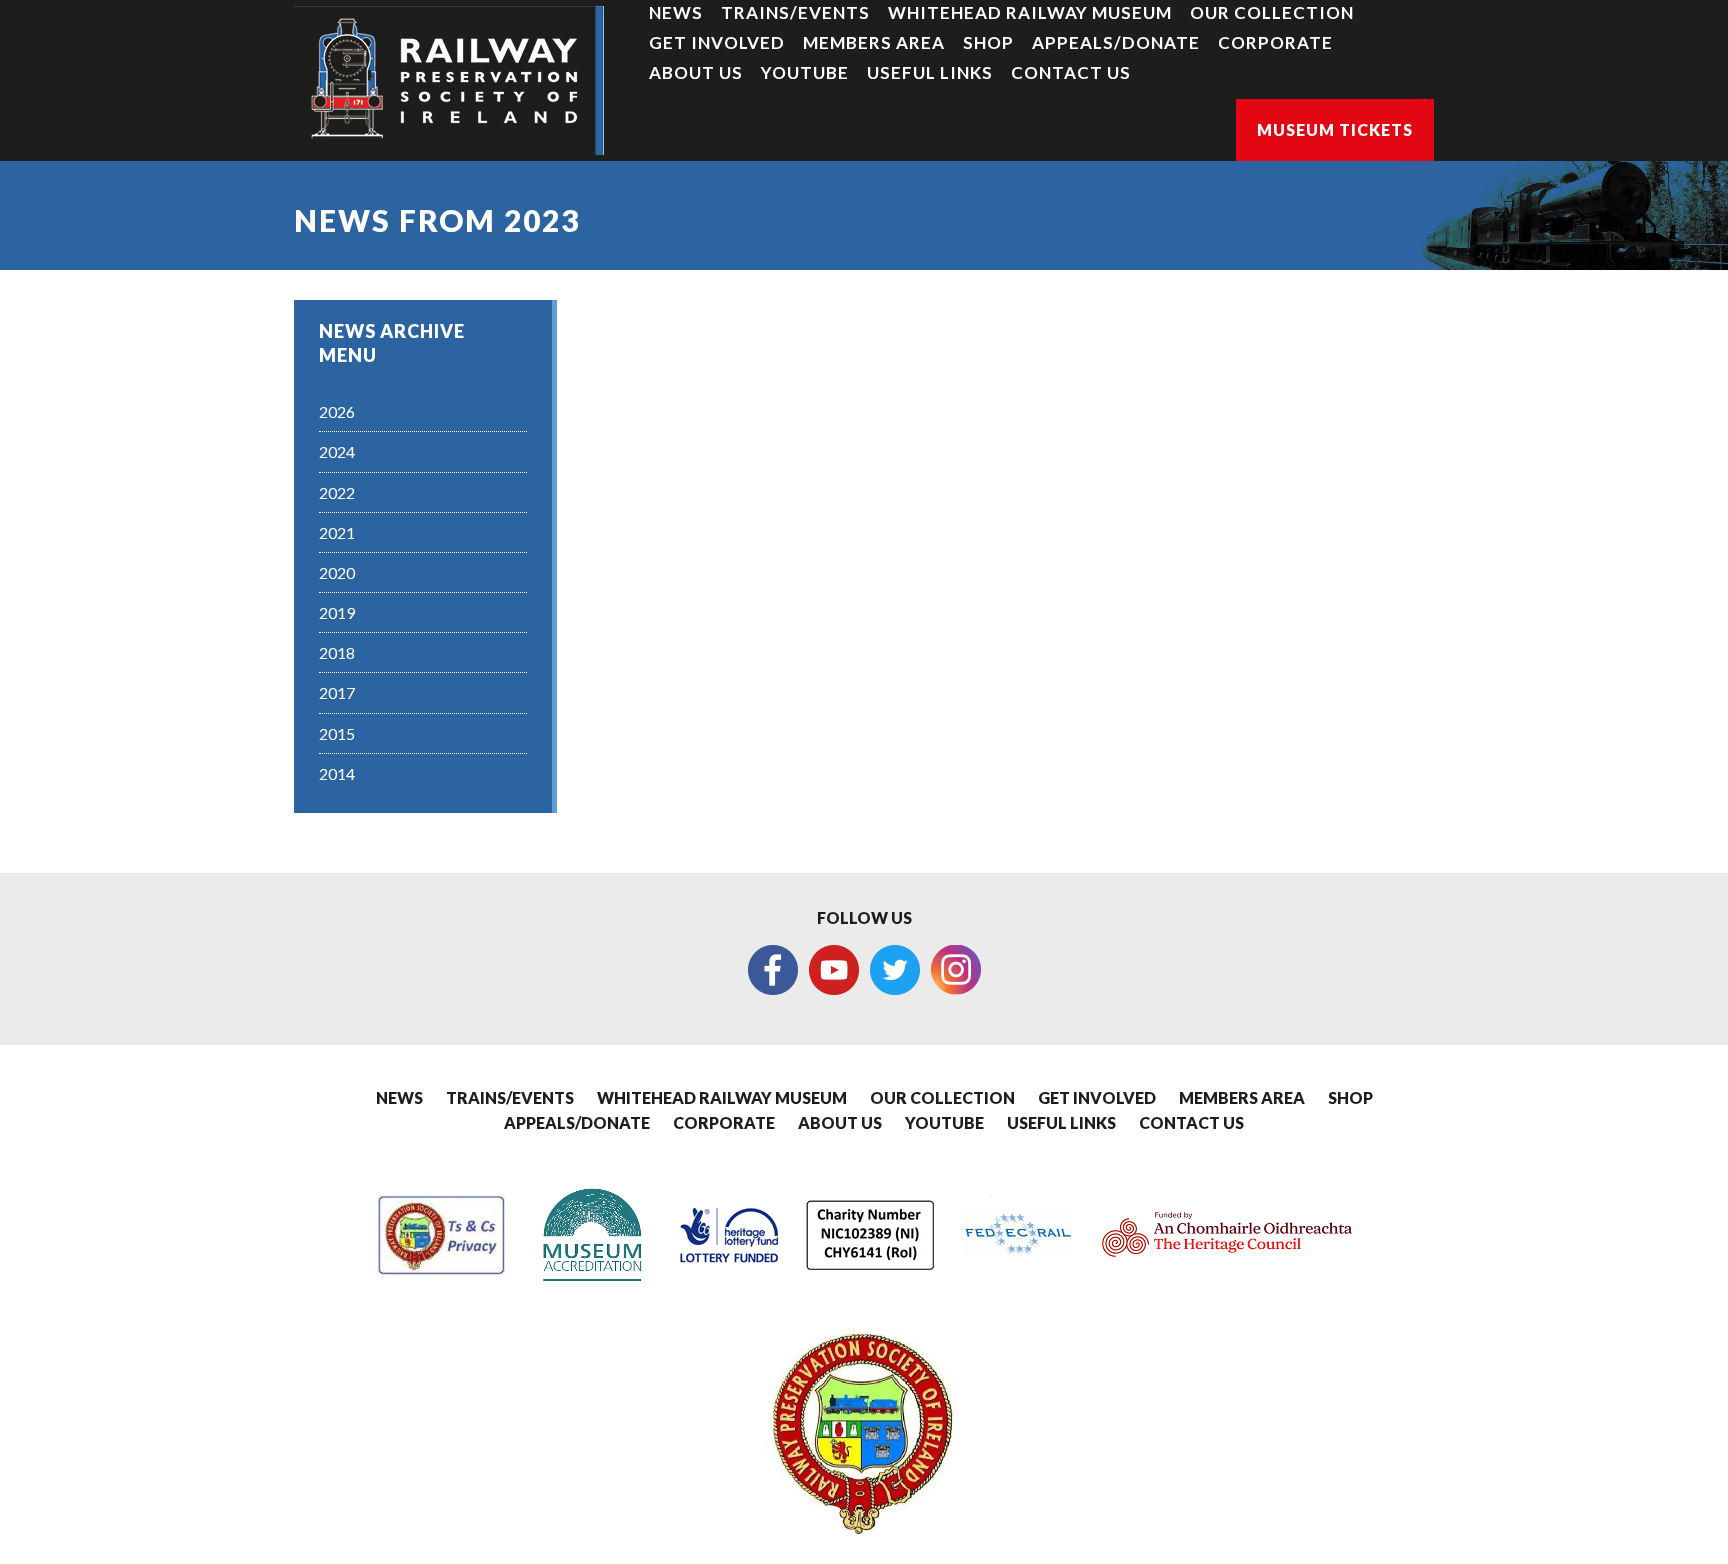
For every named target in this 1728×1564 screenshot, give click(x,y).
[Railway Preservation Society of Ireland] (449, 80)
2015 (337, 733)
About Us (696, 72)
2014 (337, 773)
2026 (337, 411)
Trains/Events (795, 12)
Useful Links (930, 72)
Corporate (1275, 42)
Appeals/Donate (1116, 42)
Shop (988, 42)
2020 (337, 572)
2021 (337, 532)
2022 (337, 492)
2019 (337, 612)
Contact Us (1071, 72)
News (676, 12)
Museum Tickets (1335, 129)
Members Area (874, 42)
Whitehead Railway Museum (1030, 12)
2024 (337, 451)
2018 (337, 652)
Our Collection (1272, 12)
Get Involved (717, 42)
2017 (337, 692)
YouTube (805, 72)
